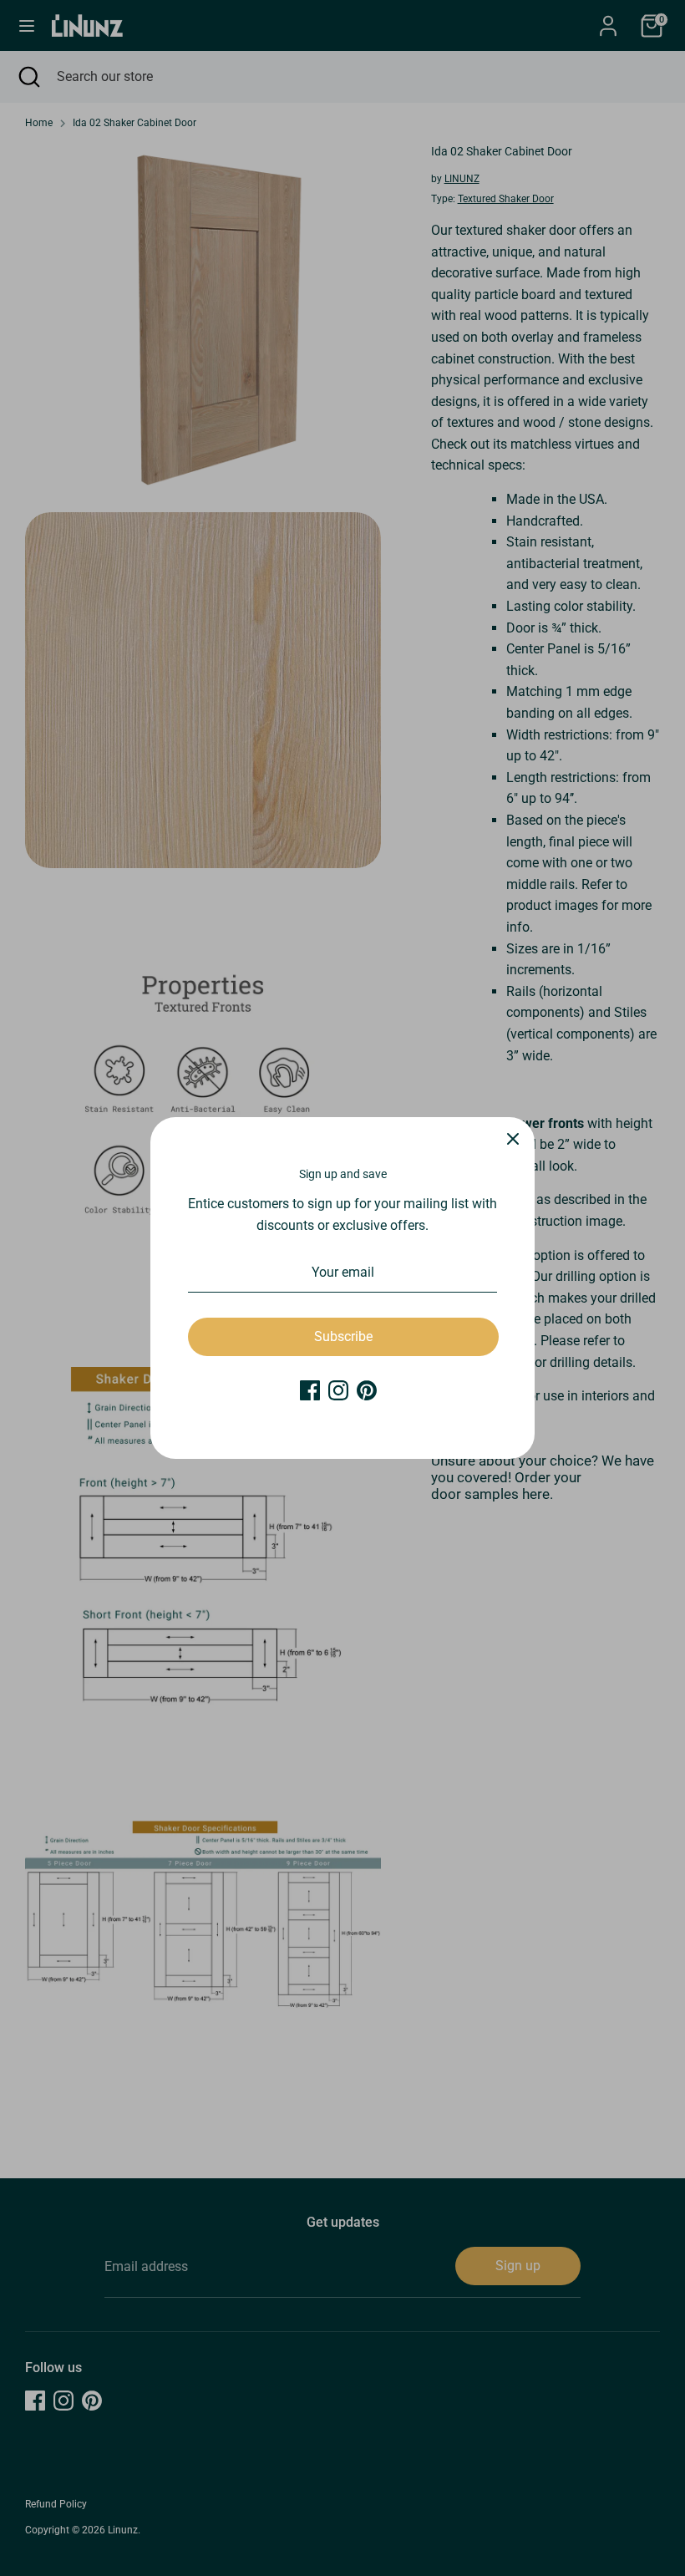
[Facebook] (310, 1390)
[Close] (513, 1139)
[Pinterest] (367, 1390)
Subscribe (343, 1336)
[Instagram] (338, 1390)
